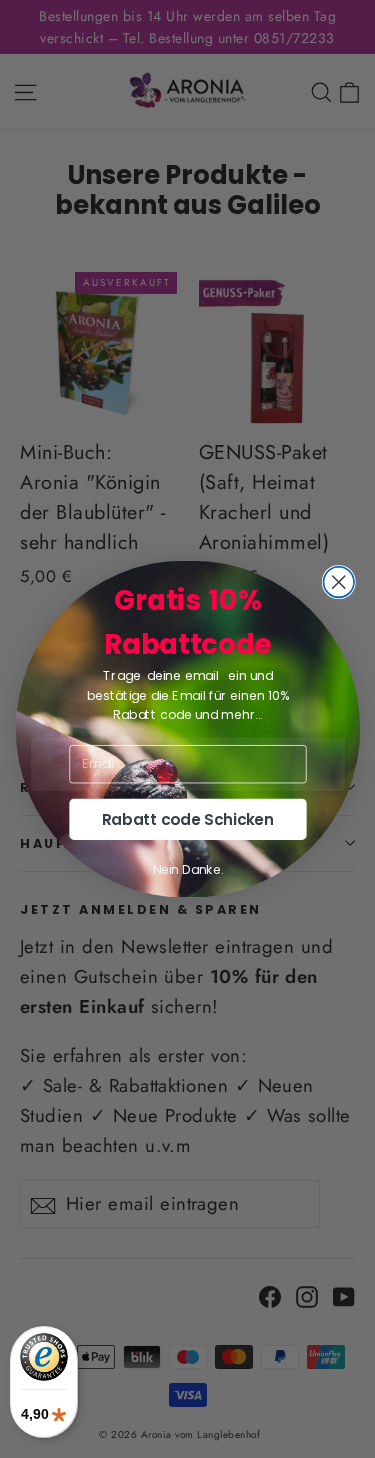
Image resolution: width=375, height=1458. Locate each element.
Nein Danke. (187, 870)
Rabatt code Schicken (187, 819)
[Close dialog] (338, 582)
